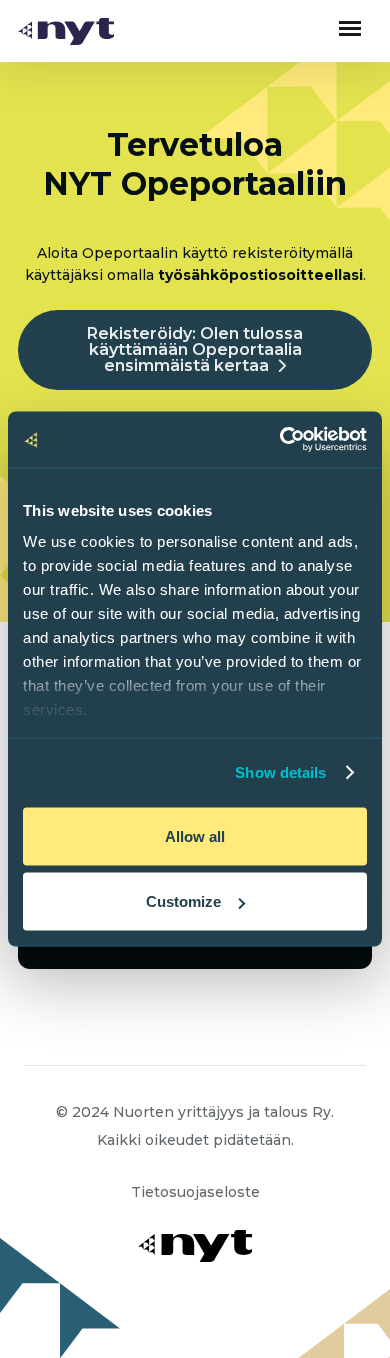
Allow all (195, 835)
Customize (183, 901)
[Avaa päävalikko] (350, 28)
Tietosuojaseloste (195, 1192)
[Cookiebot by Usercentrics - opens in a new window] (280, 440)
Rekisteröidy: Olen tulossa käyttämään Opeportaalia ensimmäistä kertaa (195, 349)
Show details (280, 772)
